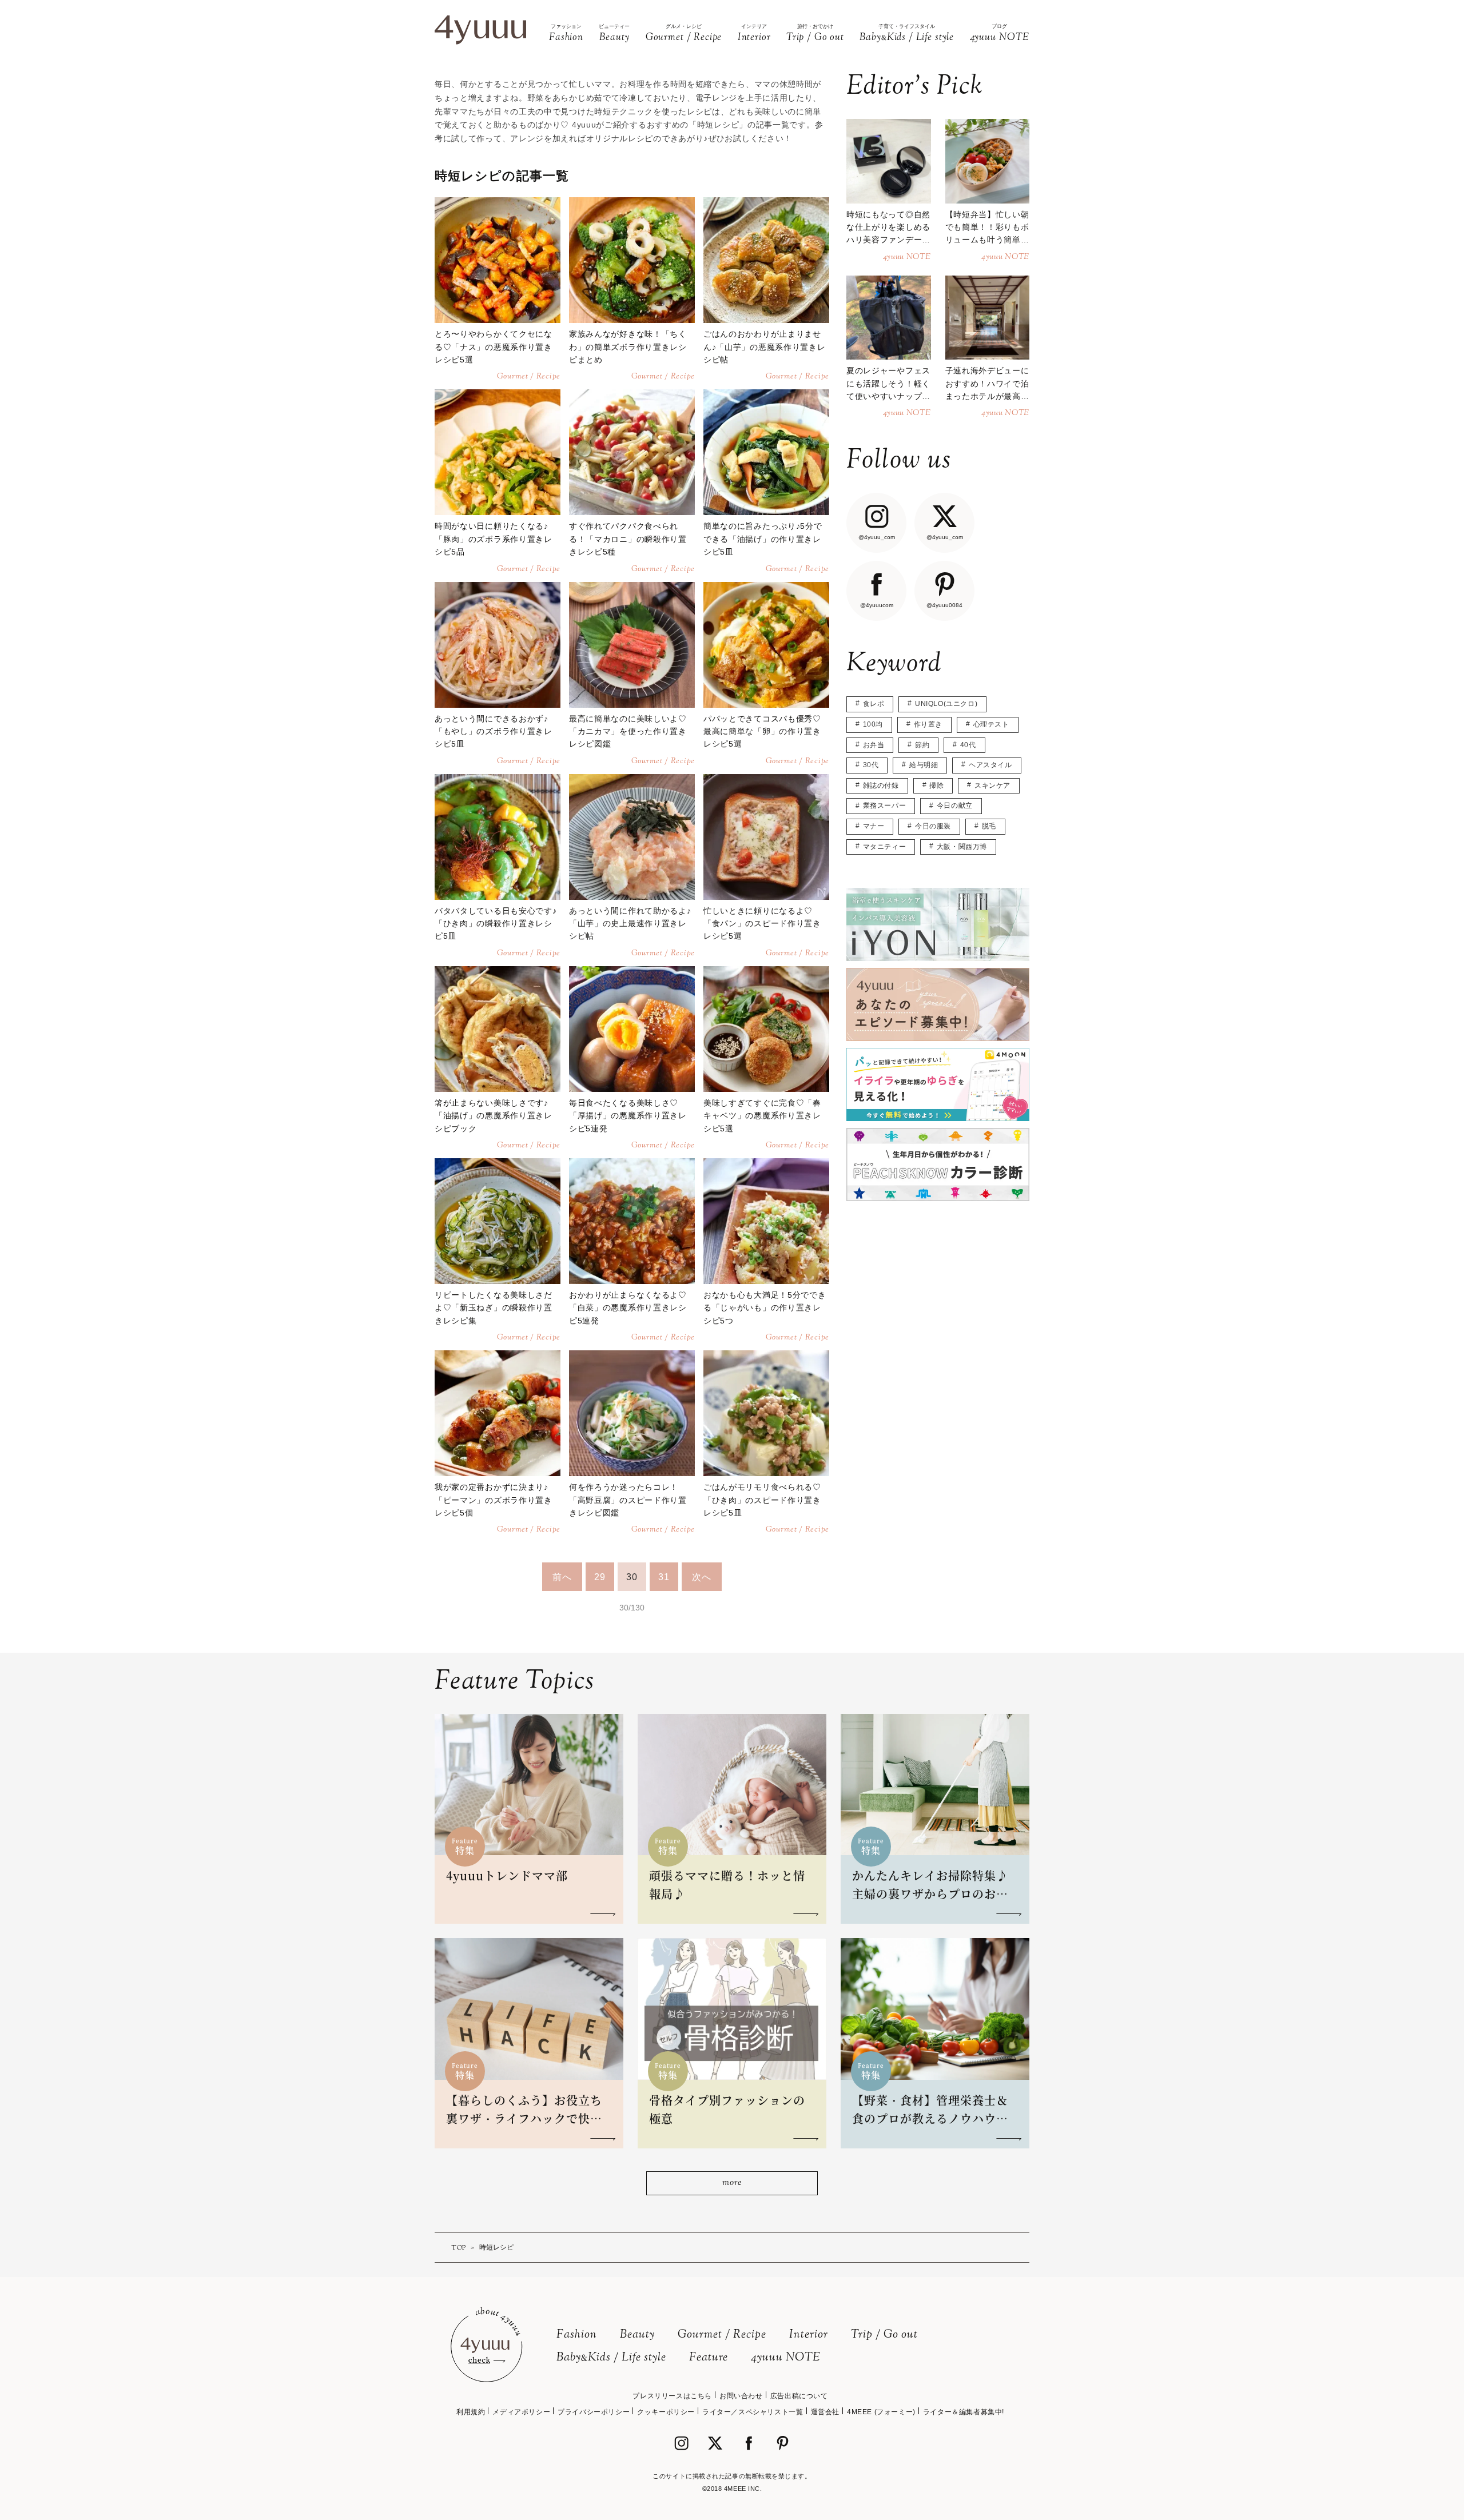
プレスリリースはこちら (672, 2396)
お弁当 (874, 745)
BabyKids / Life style (611, 2358)
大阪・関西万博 (962, 847)
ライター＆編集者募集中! (964, 2412)
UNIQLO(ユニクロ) (946, 704)
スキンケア (992, 785)
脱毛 (989, 826)
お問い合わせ (741, 2396)
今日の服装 (933, 826)
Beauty (637, 2335)
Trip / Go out (884, 2335)
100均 (873, 724)
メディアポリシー (521, 2412)
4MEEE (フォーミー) (881, 2412)
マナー (874, 826)
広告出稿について (799, 2396)
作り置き (928, 724)
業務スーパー (885, 806)
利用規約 (471, 2412)
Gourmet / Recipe (722, 2335)
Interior (809, 2335)
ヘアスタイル (990, 765)
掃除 (936, 785)
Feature (709, 2358)
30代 (871, 765)
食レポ (874, 704)
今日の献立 (955, 806)
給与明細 (924, 765)
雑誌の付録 (881, 785)
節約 (922, 745)
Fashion (577, 2335)
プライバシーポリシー (594, 2412)
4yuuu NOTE (786, 2358)
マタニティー (885, 847)
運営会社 (825, 2412)
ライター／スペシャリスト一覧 (753, 2412)
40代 (968, 745)
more (732, 2183)
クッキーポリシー (666, 2412)
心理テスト (991, 724)
